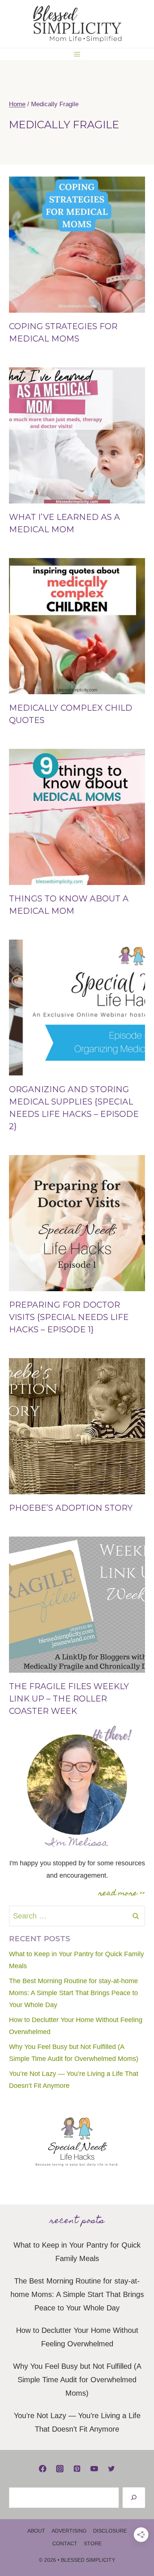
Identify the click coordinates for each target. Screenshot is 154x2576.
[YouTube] (94, 2469)
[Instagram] (60, 2469)
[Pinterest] (77, 2469)
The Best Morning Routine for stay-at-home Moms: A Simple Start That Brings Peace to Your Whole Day (73, 1993)
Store (93, 2543)
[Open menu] (77, 54)
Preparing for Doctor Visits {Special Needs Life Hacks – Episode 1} (69, 1317)
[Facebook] (43, 2469)
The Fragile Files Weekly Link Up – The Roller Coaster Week (69, 1699)
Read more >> (122, 1894)
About (36, 2531)
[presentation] (77, 245)
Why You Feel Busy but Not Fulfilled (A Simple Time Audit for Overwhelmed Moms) (77, 2380)
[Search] (134, 2498)
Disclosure (110, 2531)
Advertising (69, 2531)
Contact (65, 2543)
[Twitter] (111, 2469)
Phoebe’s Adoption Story (71, 1508)
